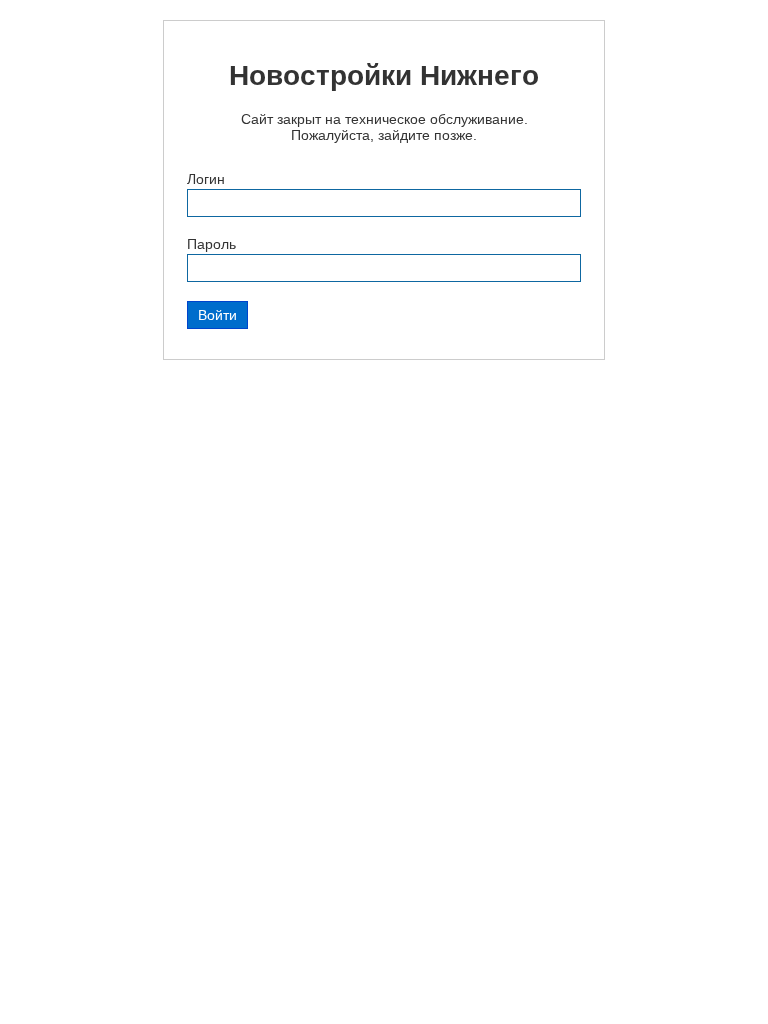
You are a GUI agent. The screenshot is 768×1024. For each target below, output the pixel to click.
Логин (206, 179)
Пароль (211, 244)
